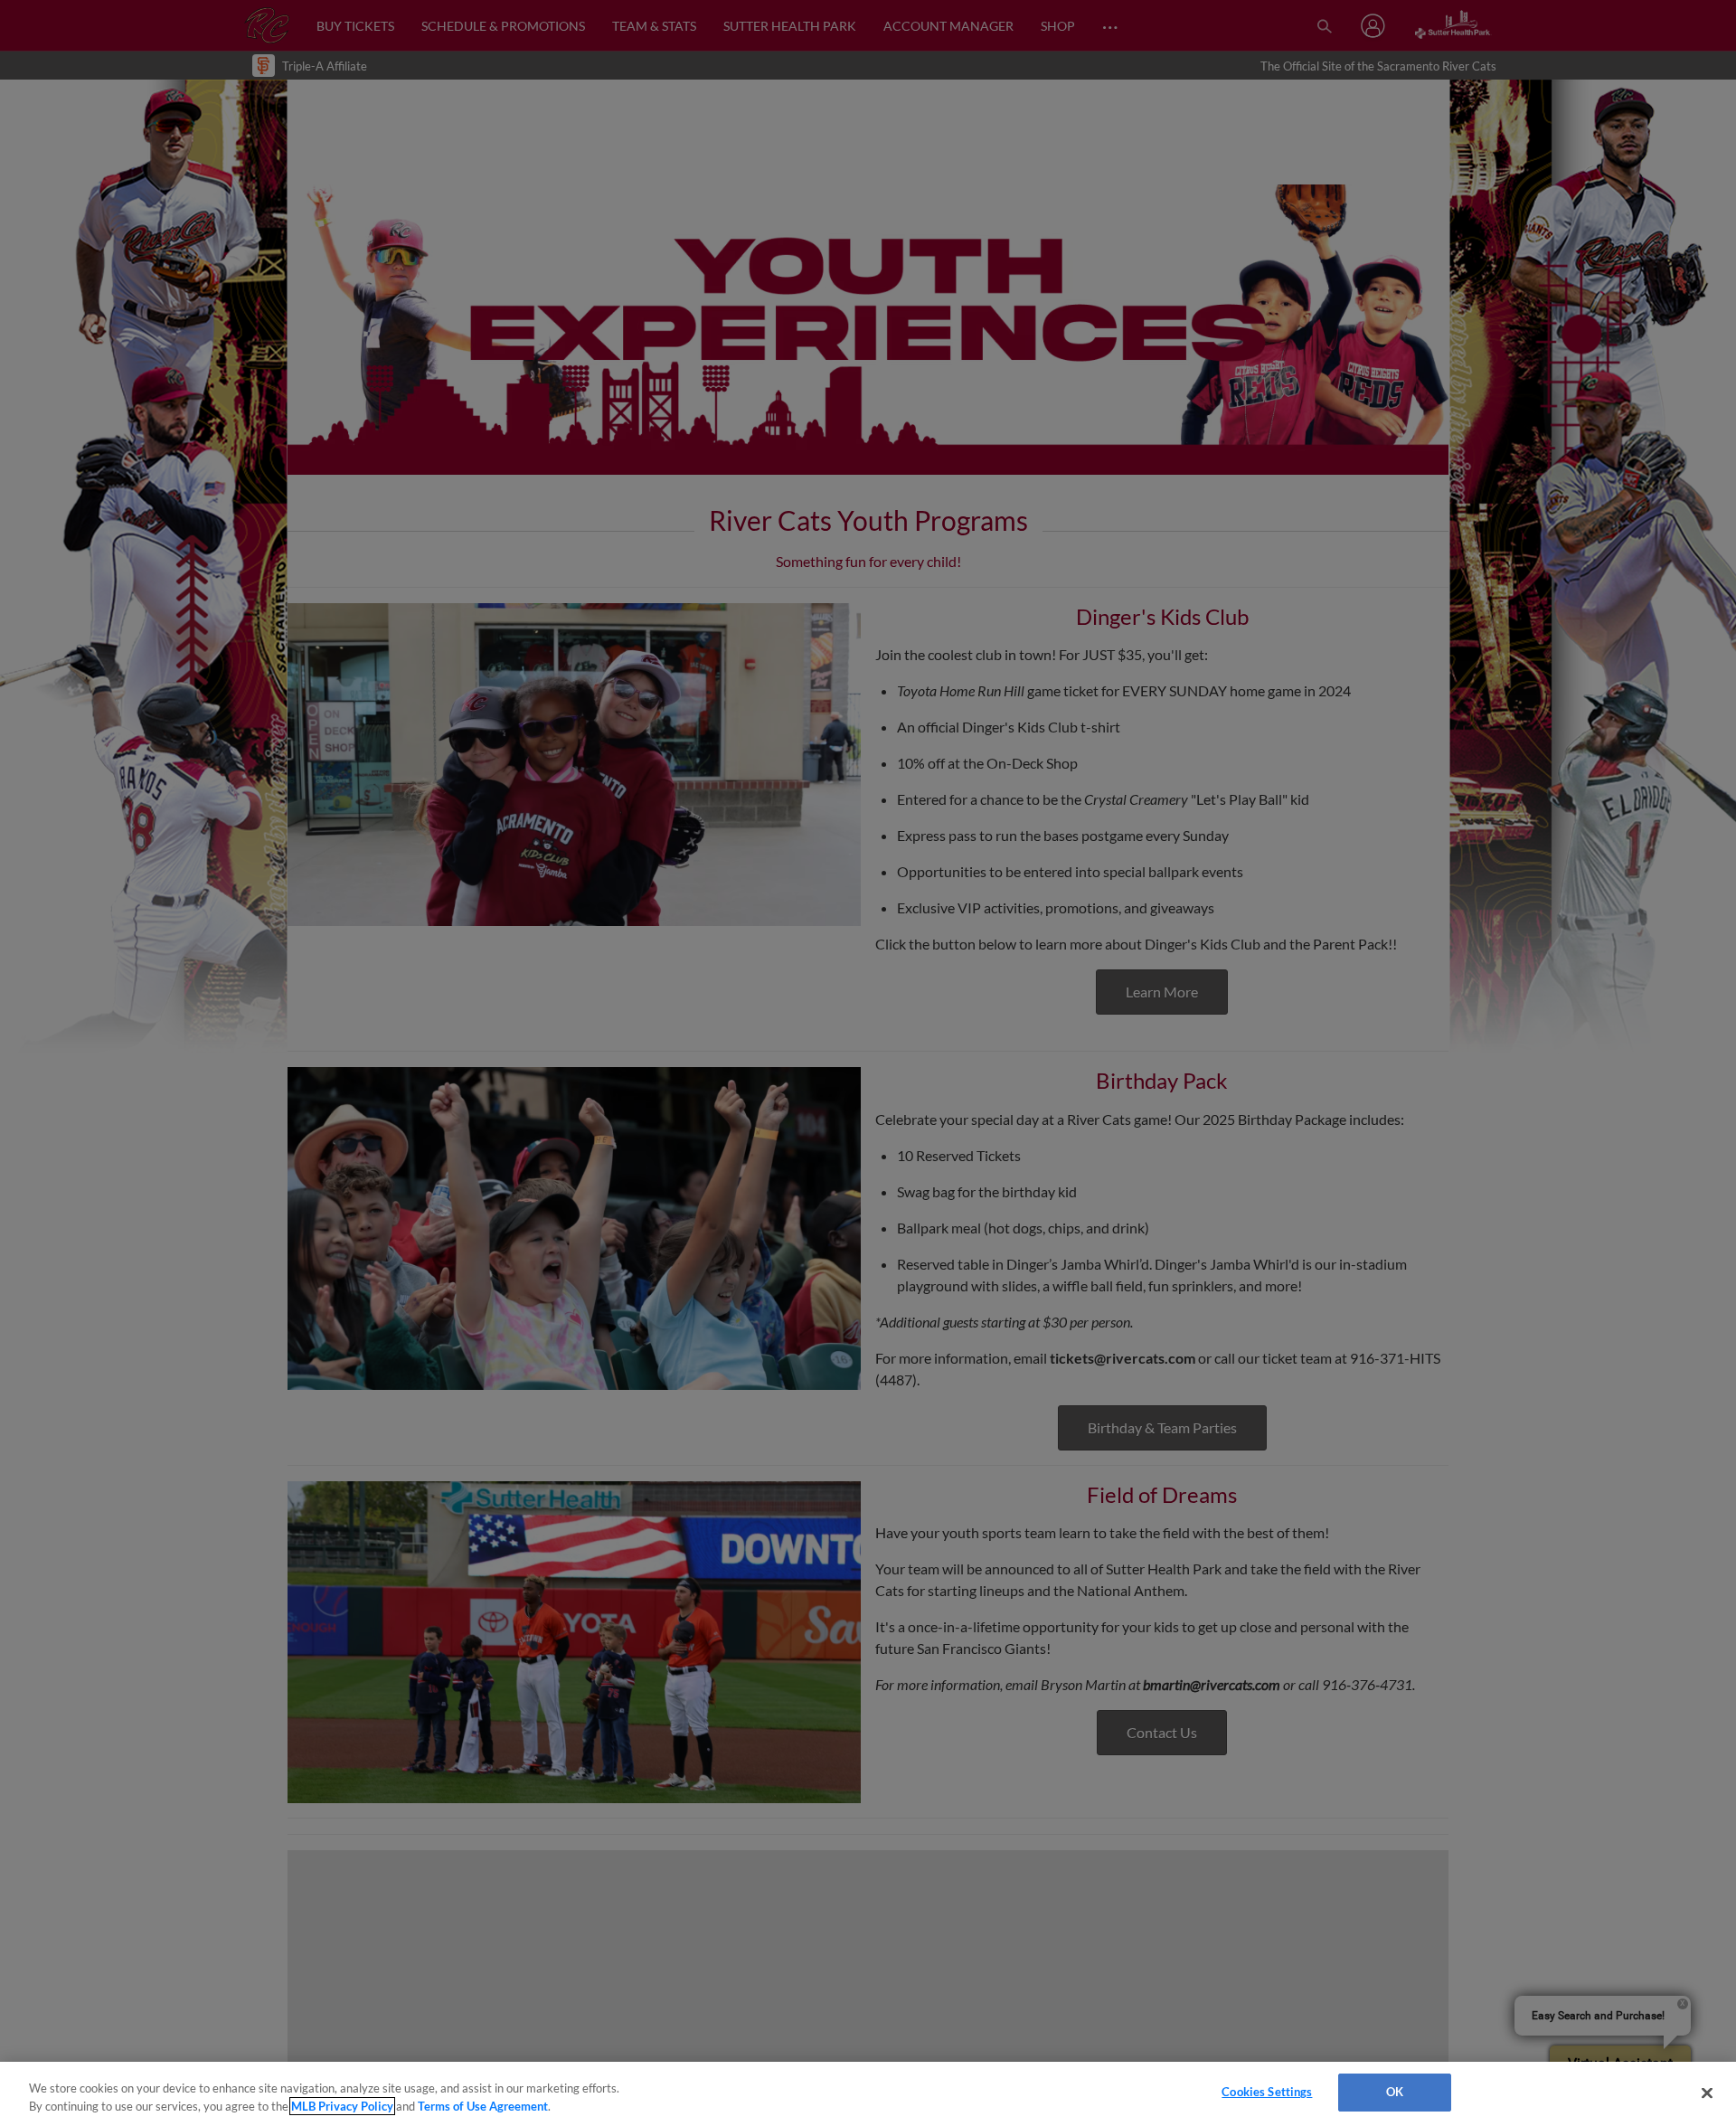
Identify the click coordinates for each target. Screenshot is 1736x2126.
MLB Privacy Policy (342, 2106)
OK (1395, 2092)
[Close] (1707, 2093)
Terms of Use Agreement (483, 2106)
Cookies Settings (1267, 2092)
